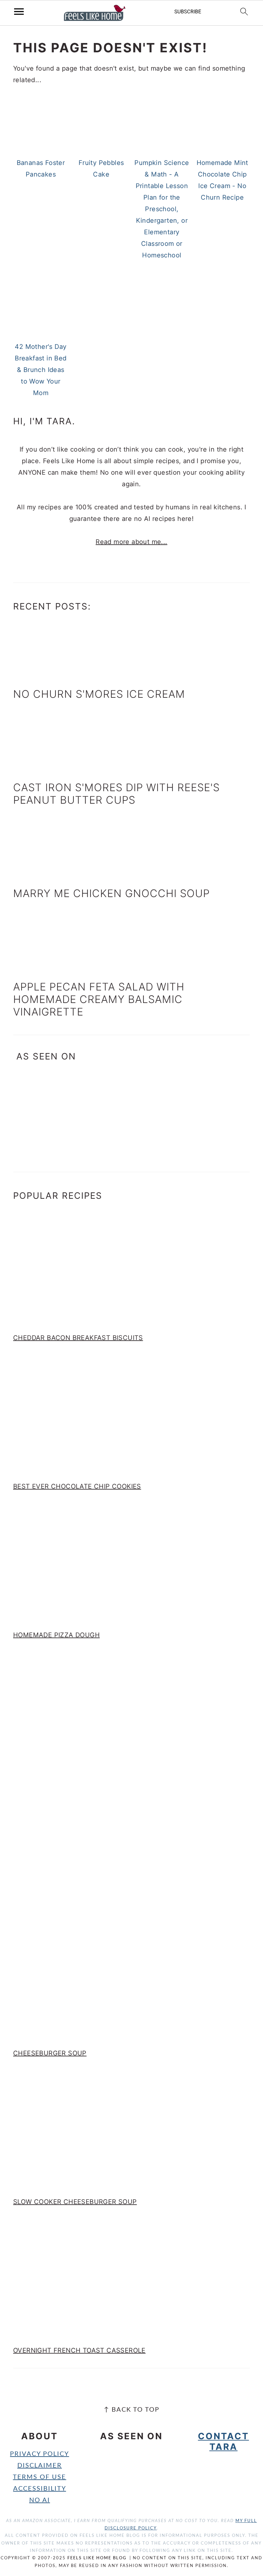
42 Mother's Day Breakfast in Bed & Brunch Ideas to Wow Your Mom (41, 370)
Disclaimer (40, 2466)
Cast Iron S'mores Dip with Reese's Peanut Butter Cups (116, 794)
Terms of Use (39, 2477)
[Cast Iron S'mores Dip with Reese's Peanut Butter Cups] (41, 769)
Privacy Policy (39, 2454)
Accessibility (40, 2489)
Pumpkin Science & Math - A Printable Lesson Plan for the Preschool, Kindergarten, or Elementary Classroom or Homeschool (162, 209)
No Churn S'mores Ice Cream (99, 694)
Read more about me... (131, 542)
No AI (40, 2500)
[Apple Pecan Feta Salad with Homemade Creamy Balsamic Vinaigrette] (41, 968)
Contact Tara (223, 2441)
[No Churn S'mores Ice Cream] (41, 675)
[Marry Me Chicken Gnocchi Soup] (41, 875)
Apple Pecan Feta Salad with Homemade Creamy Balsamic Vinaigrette (99, 999)
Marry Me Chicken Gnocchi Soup (111, 893)
